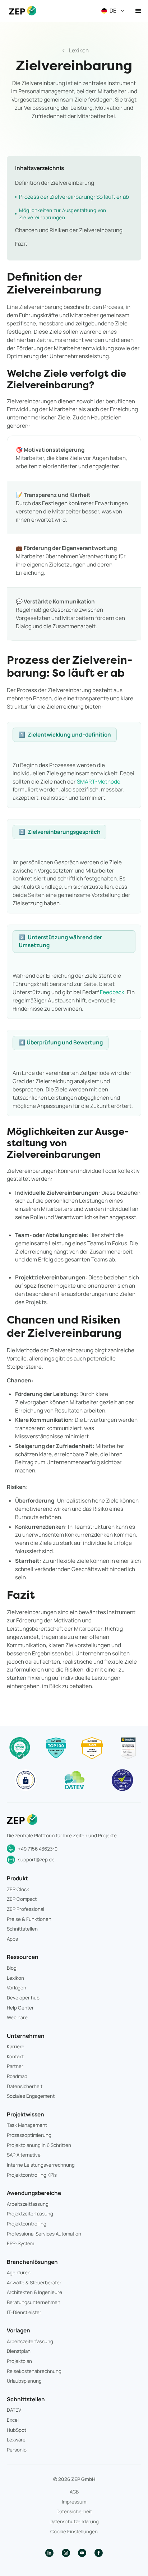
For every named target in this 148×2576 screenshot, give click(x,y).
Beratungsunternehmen (34, 2302)
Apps (12, 1939)
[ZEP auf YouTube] (82, 2553)
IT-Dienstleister (24, 2312)
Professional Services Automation (44, 2234)
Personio (17, 2450)
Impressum (74, 2502)
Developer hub (23, 1998)
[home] (21, 11)
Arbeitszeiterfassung (30, 2341)
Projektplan (19, 2361)
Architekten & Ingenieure (34, 2292)
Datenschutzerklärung (74, 2521)
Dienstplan (19, 2351)
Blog (12, 1968)
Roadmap (17, 2076)
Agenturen (19, 2272)
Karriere (16, 2046)
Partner (15, 2066)
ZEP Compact (22, 1899)
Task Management (27, 2125)
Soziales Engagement (31, 2096)
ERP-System (20, 2243)
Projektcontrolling (27, 2224)
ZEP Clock (18, 1889)
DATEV (14, 2410)
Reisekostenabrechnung (34, 2371)
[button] (114, 11)
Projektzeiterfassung (30, 2214)
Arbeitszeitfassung (28, 2204)
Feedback (112, 992)
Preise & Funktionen (29, 1919)
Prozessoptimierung (29, 2135)
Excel (13, 2420)
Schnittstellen (22, 1929)
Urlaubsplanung (24, 2381)
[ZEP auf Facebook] (99, 2553)
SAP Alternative (24, 2155)
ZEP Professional (26, 1909)
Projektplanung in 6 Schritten (39, 2145)
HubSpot (17, 2430)
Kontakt (15, 2056)
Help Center (20, 2008)
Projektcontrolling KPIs (32, 2175)
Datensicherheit (25, 2086)
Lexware (16, 2440)
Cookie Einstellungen (74, 2532)
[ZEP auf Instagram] (66, 2553)
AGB (74, 2492)
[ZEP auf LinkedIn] (49, 2553)
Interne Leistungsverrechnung (41, 2165)
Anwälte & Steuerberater (34, 2283)
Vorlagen (17, 1988)
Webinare (17, 2017)
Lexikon (15, 1978)
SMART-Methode (99, 782)
